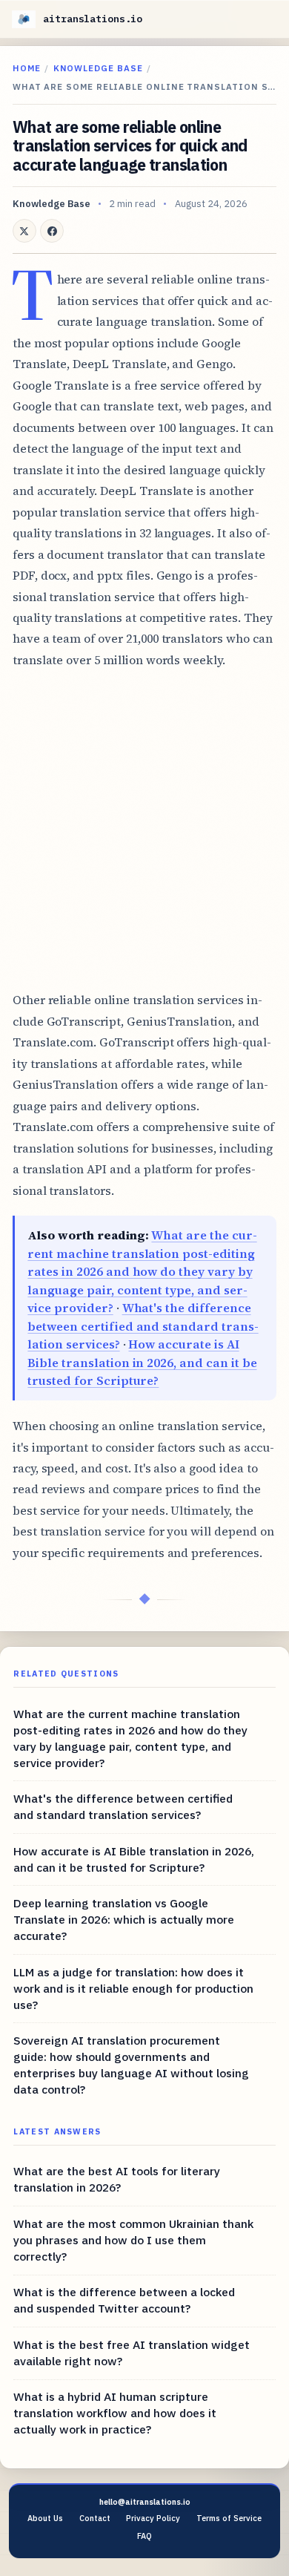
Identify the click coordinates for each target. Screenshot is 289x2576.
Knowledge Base (98, 68)
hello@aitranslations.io (145, 2502)
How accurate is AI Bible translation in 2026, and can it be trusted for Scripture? (142, 1362)
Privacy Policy (153, 2518)
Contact (95, 2518)
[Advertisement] (144, 830)
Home (27, 68)
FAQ (144, 2536)
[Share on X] (24, 231)
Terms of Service (229, 2518)
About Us (45, 2518)
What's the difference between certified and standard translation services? (143, 1326)
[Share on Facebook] (52, 231)
